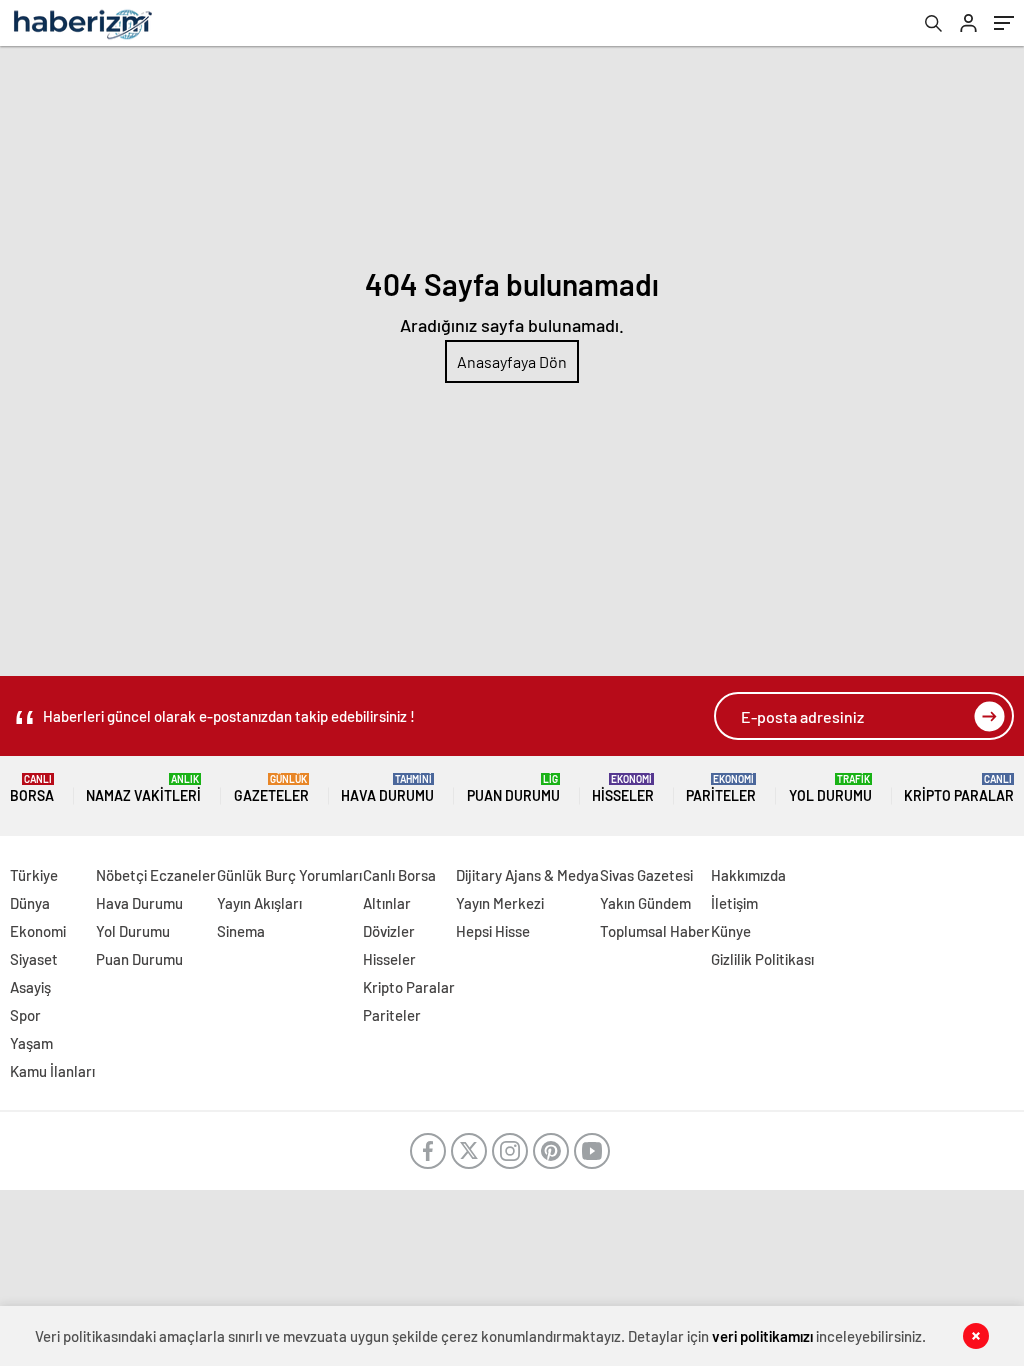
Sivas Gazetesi (646, 875)
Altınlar (387, 903)
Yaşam (31, 1043)
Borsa (32, 788)
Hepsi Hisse (493, 931)
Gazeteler (271, 788)
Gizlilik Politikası (762, 959)
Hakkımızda (748, 875)
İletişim (734, 903)
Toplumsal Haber (655, 931)
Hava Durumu (387, 788)
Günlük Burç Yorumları (289, 875)
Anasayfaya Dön (512, 361)
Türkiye (34, 875)
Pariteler (721, 788)
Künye (731, 931)
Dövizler (389, 931)
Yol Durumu (830, 788)
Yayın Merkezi (500, 903)
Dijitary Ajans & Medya (527, 875)
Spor (25, 1015)
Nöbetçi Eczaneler (156, 875)
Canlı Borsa (399, 875)
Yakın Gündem (645, 903)
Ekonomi (38, 931)
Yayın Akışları (259, 903)
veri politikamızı (762, 1336)
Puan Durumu (513, 788)
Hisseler (623, 788)
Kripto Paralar (959, 788)
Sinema (241, 931)
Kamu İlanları (52, 1071)
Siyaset (34, 959)
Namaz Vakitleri (143, 788)
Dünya (30, 903)
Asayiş (30, 987)
